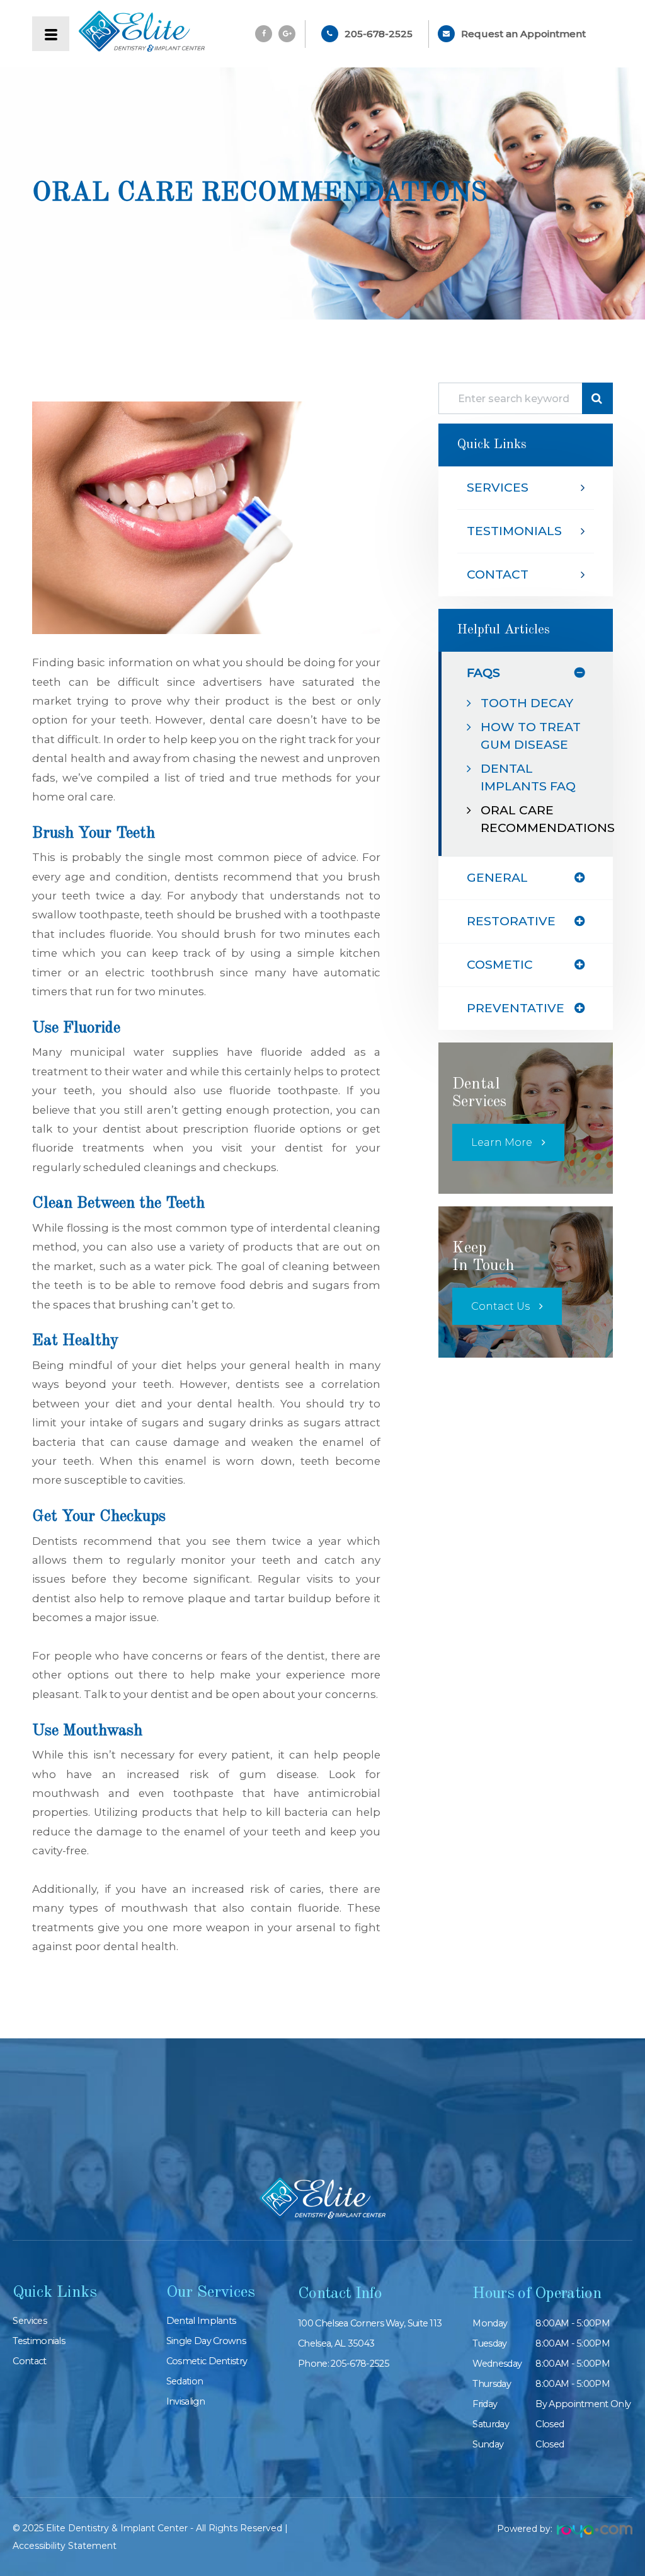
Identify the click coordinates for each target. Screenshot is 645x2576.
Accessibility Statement (65, 2546)
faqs (483, 673)
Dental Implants (201, 2321)
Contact (498, 575)
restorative (511, 921)
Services (498, 488)
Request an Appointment (523, 34)
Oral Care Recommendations (532, 819)
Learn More (502, 1142)
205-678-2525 (379, 34)
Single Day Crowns (206, 2341)
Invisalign (186, 2401)
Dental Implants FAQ (528, 777)
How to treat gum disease (531, 736)
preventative (516, 1008)
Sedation (185, 2381)
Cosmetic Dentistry (207, 2361)
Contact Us (500, 1306)
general (497, 878)
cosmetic (500, 965)
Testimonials (514, 531)
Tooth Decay (527, 703)
